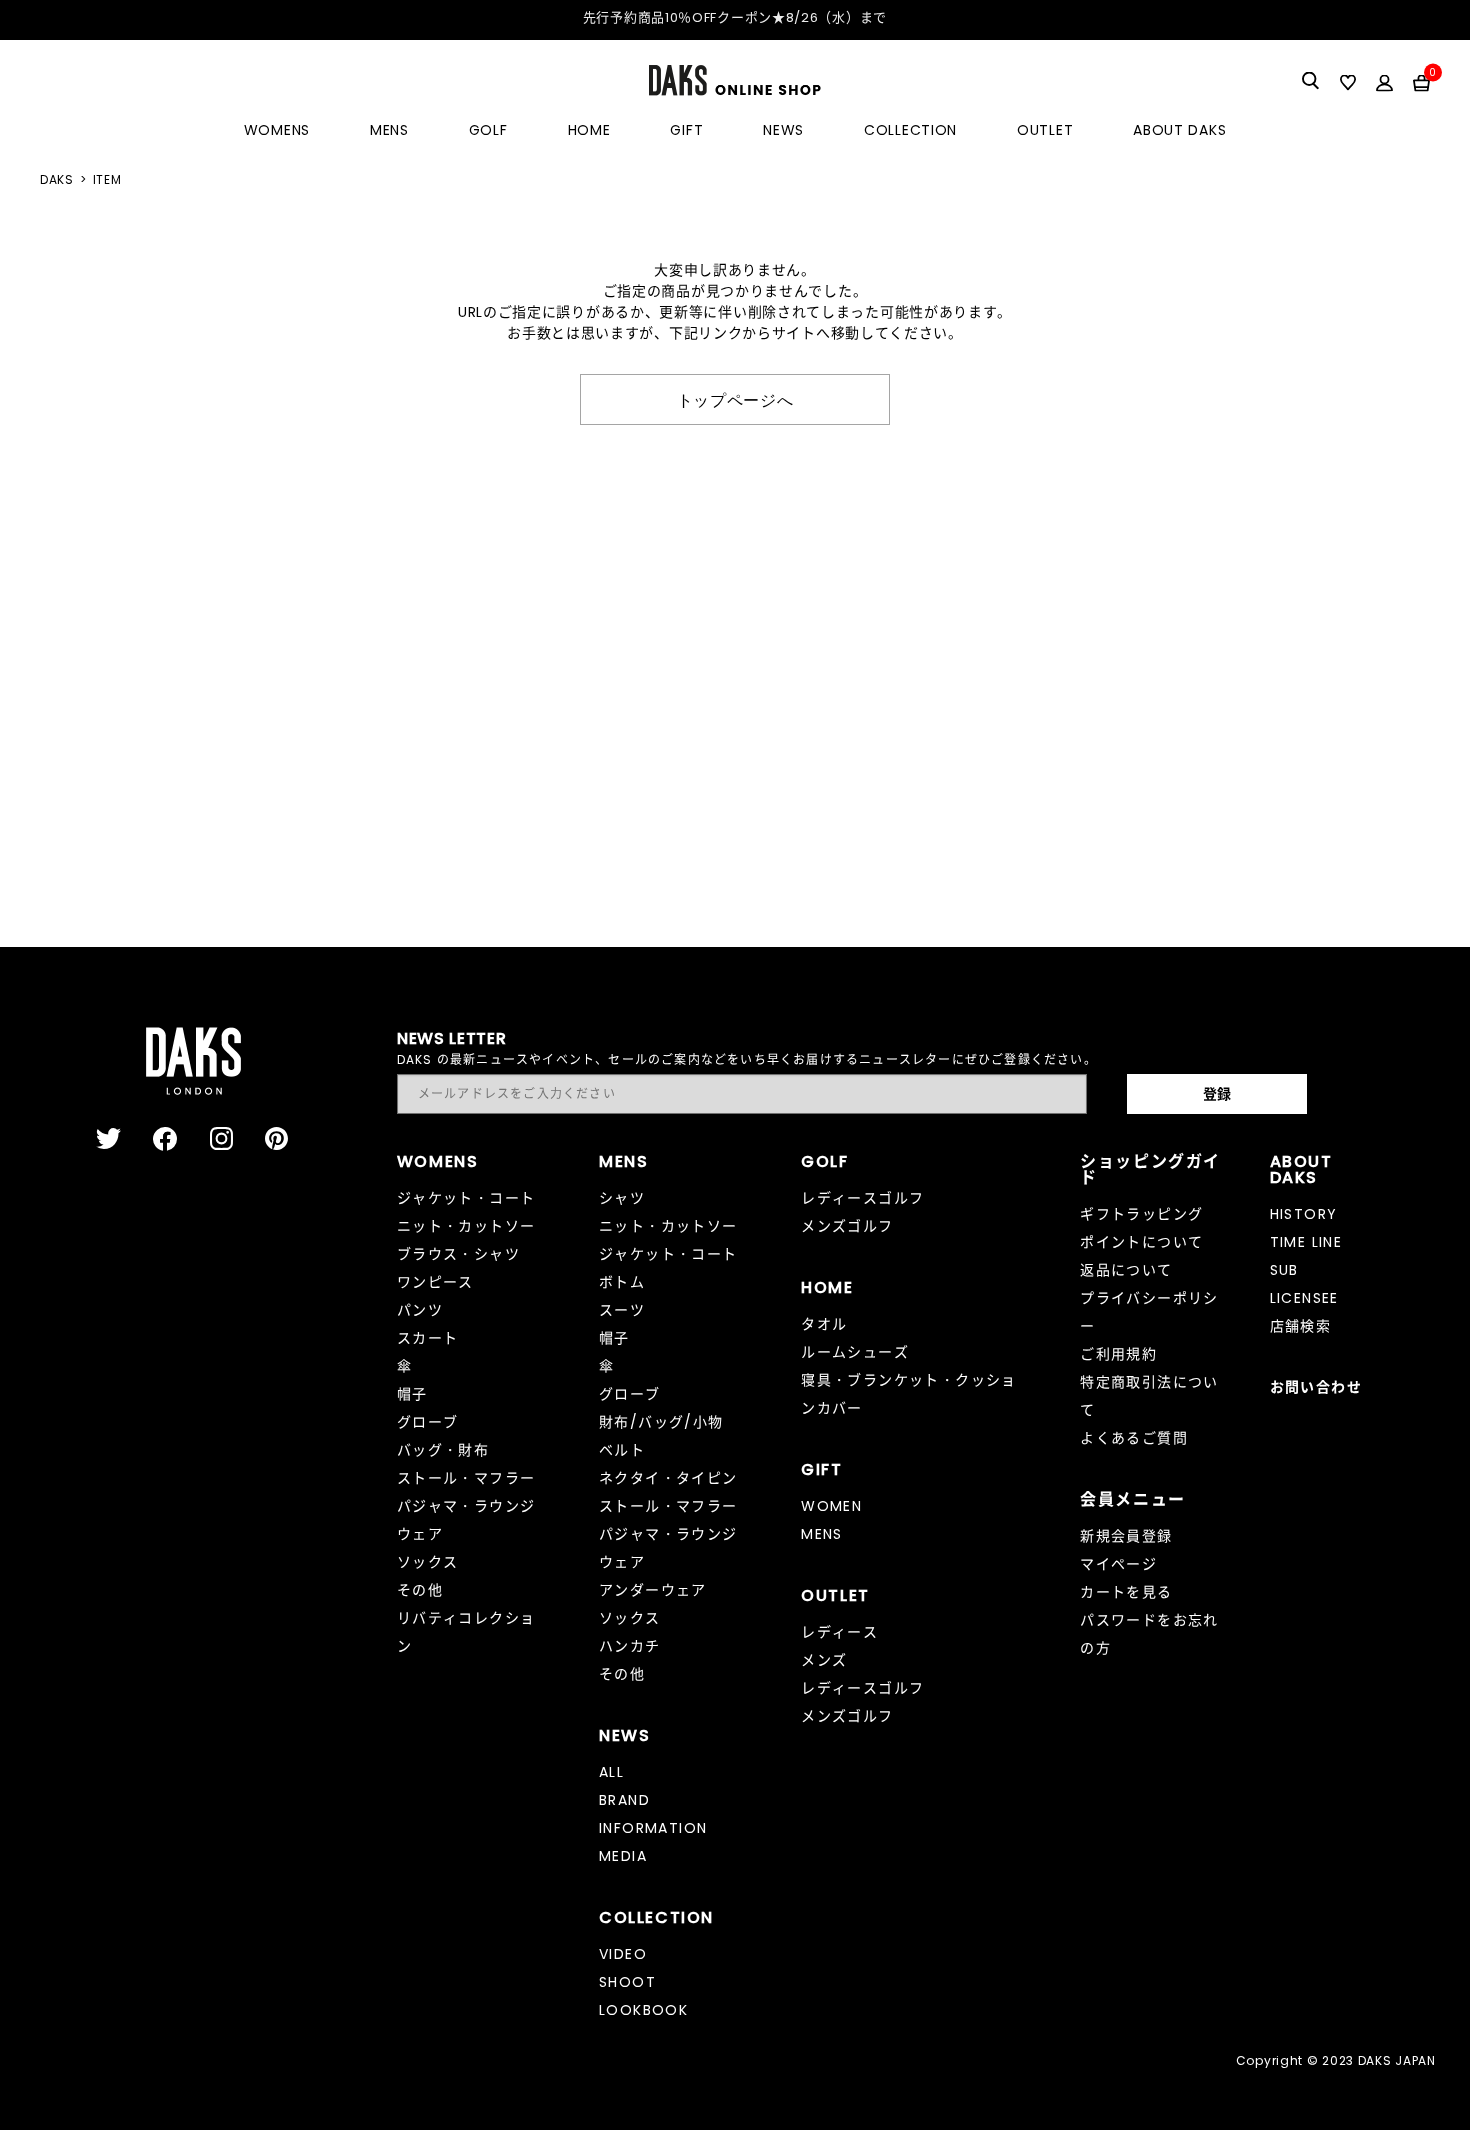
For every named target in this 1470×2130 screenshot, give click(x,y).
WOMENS (277, 130)
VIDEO (623, 1954)
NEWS (783, 130)
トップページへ (735, 399)
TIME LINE (1306, 1242)
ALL (611, 1772)
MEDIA (623, 1856)
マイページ (1118, 1564)
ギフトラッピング (1141, 1214)
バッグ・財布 (443, 1450)
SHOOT (627, 1982)
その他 (420, 1590)
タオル (824, 1324)
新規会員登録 (1126, 1536)
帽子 (412, 1394)
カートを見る (1126, 1592)
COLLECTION (910, 130)
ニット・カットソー (466, 1226)
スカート (428, 1338)
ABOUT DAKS (1179, 130)
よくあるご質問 (1134, 1438)
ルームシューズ (855, 1352)
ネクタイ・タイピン (668, 1478)
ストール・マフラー (466, 1478)
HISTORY (1304, 1214)
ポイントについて (1141, 1242)
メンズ (824, 1660)
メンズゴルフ (847, 1226)
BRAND (624, 1800)
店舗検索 (1301, 1326)
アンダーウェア (653, 1590)
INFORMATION (653, 1828)
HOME (589, 130)
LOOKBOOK (643, 2010)
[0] (1421, 82)
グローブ (428, 1422)
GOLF (488, 130)
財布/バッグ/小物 (661, 1422)
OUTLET (1045, 130)
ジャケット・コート (466, 1198)
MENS (389, 130)
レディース (839, 1632)
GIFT (686, 130)
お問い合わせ (1316, 1387)
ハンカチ (630, 1646)
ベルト (622, 1450)
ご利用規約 (1118, 1354)
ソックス (428, 1562)
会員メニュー (1133, 1499)
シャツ (622, 1198)
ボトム (622, 1282)
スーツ (622, 1310)
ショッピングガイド (1150, 1169)
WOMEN (831, 1506)
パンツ (420, 1310)
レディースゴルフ (862, 1198)
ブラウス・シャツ (458, 1254)
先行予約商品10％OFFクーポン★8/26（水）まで (735, 17)
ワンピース (435, 1282)
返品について (1126, 1270)
